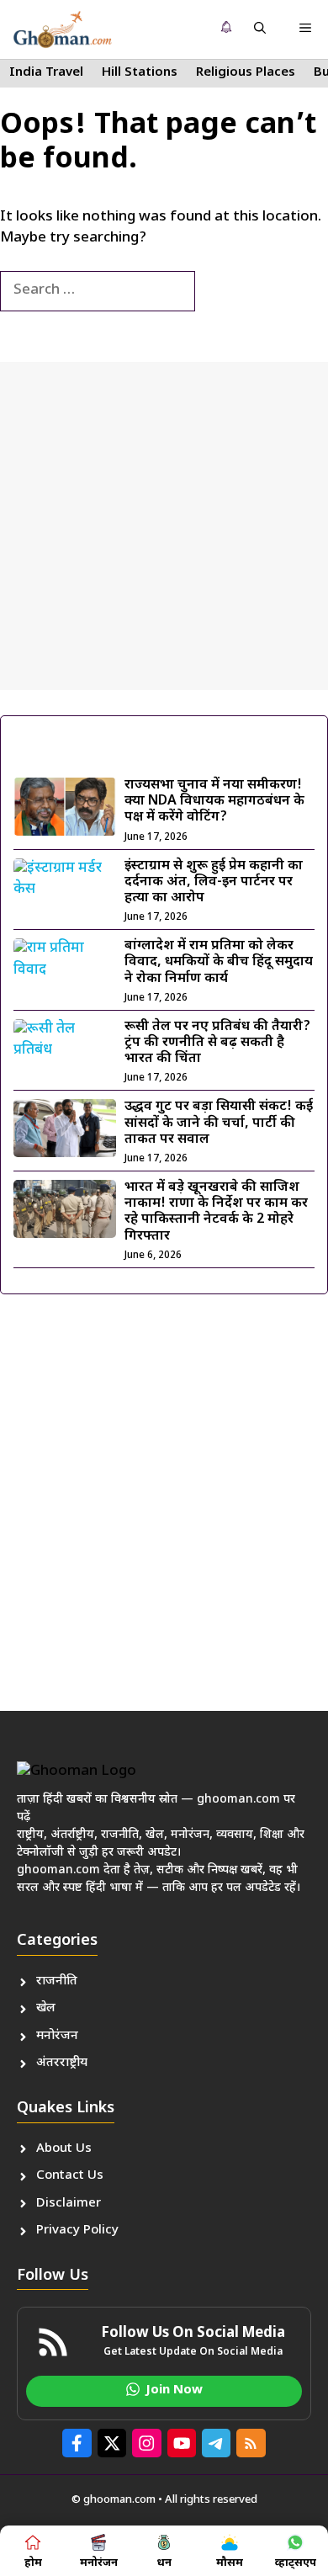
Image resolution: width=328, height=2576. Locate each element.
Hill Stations (140, 73)
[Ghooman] (62, 29)
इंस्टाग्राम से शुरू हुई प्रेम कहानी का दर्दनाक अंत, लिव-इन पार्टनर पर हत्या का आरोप (214, 882)
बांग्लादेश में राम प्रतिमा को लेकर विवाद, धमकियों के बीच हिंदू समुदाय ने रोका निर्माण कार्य (219, 962)
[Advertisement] (164, 526)
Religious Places (246, 73)
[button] (260, 29)
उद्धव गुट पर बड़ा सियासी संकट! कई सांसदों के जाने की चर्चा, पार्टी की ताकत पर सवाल (219, 1123)
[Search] (223, 291)
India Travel (46, 73)
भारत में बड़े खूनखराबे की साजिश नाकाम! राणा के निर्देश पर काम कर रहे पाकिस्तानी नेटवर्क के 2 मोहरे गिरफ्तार (216, 1212)
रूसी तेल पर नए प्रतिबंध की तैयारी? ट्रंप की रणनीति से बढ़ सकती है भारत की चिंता (217, 1043)
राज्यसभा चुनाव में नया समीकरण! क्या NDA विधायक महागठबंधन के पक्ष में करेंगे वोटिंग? (214, 802)
